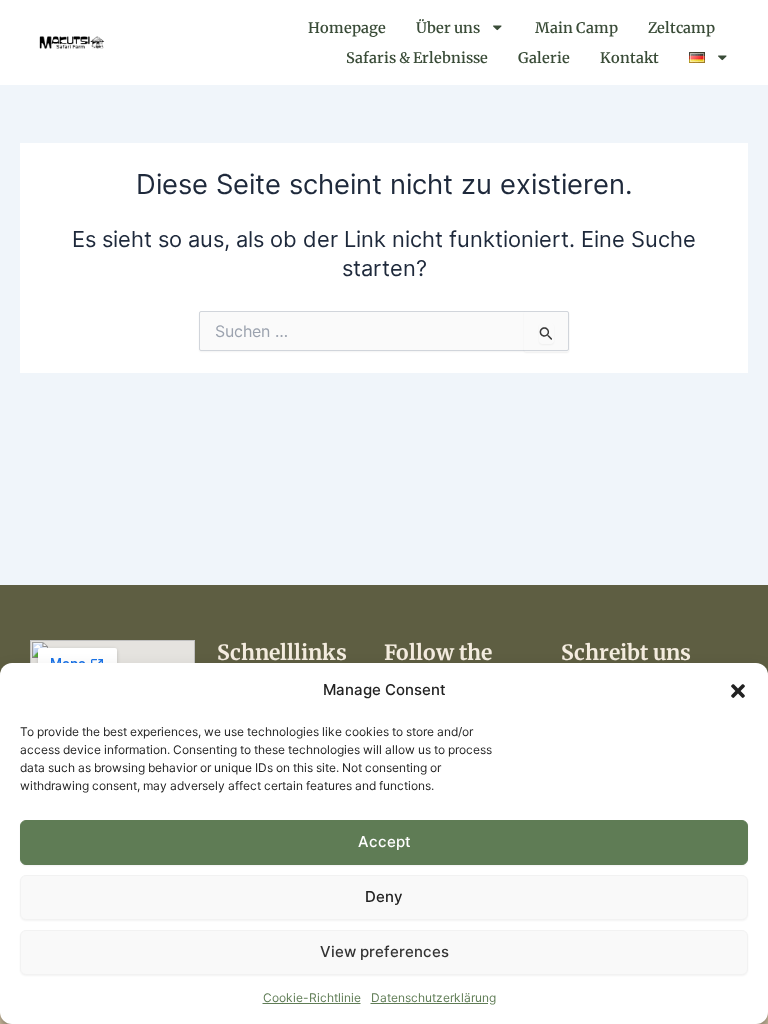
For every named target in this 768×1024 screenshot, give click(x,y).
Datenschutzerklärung (433, 997)
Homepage (347, 28)
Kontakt (629, 58)
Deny (384, 896)
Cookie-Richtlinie (312, 997)
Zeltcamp (681, 28)
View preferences (384, 951)
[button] (738, 691)
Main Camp (576, 28)
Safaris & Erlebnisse (417, 58)
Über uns (448, 28)
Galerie (544, 58)
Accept (384, 841)
